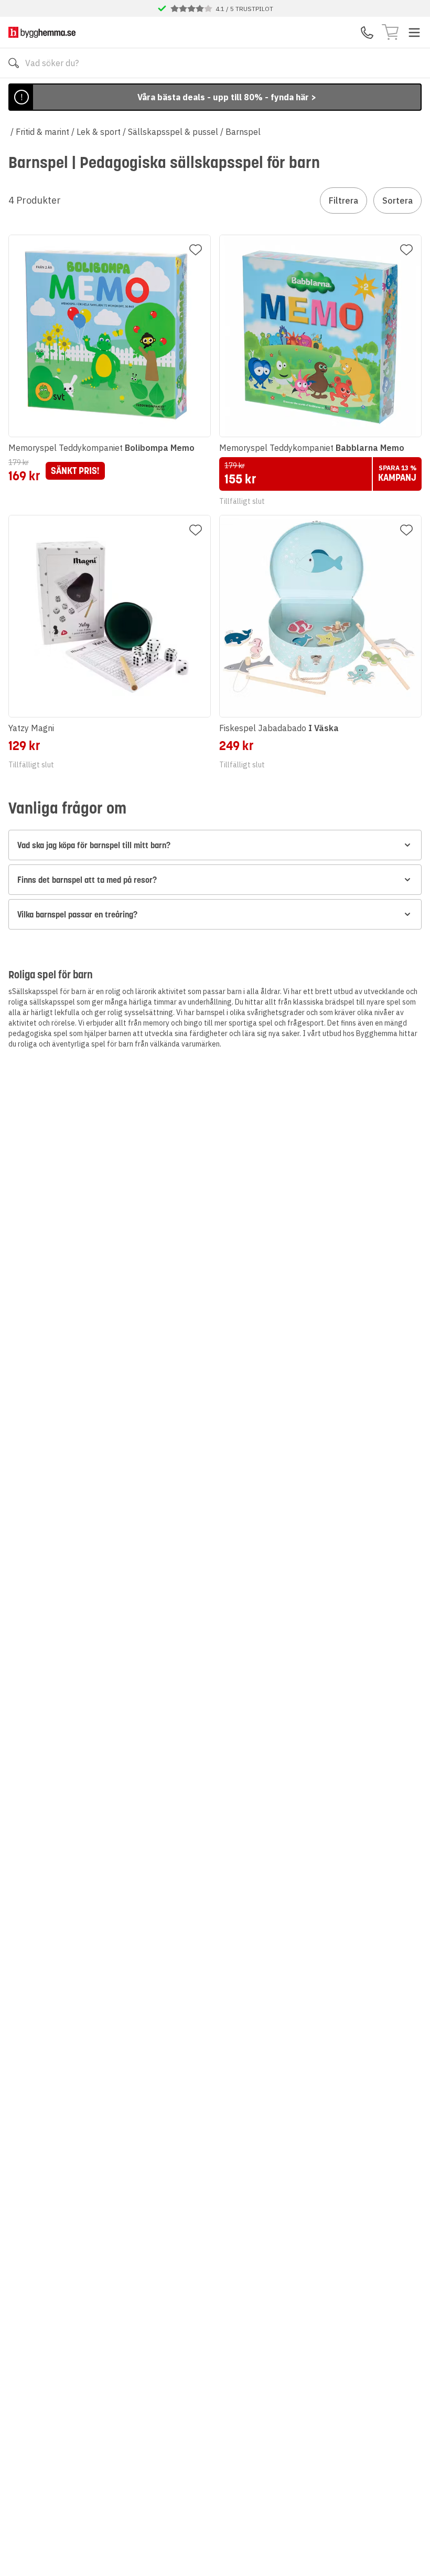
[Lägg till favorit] (196, 250)
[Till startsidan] (42, 32)
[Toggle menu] (414, 33)
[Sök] (14, 63)
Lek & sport (99, 132)
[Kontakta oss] (367, 33)
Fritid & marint (42, 132)
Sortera (397, 200)
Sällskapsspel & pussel (173, 132)
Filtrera (343, 200)
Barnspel (243, 132)
